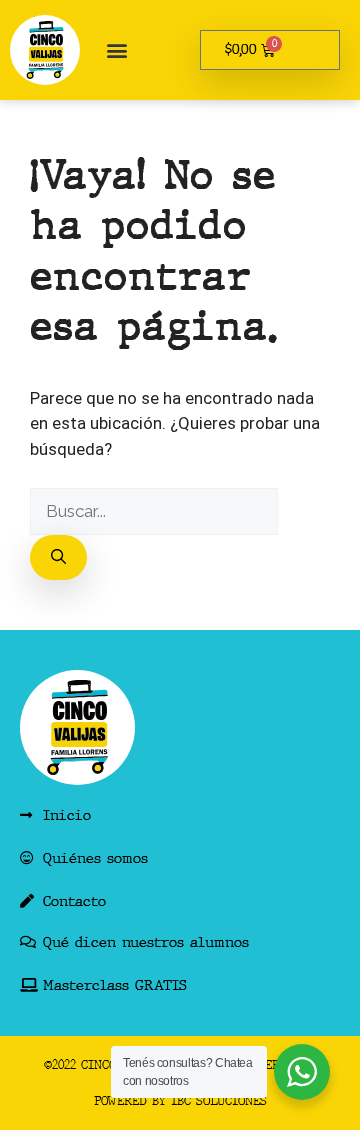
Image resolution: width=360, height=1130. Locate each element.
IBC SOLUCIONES (219, 1101)
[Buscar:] (154, 511)
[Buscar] (58, 557)
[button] (116, 50)
